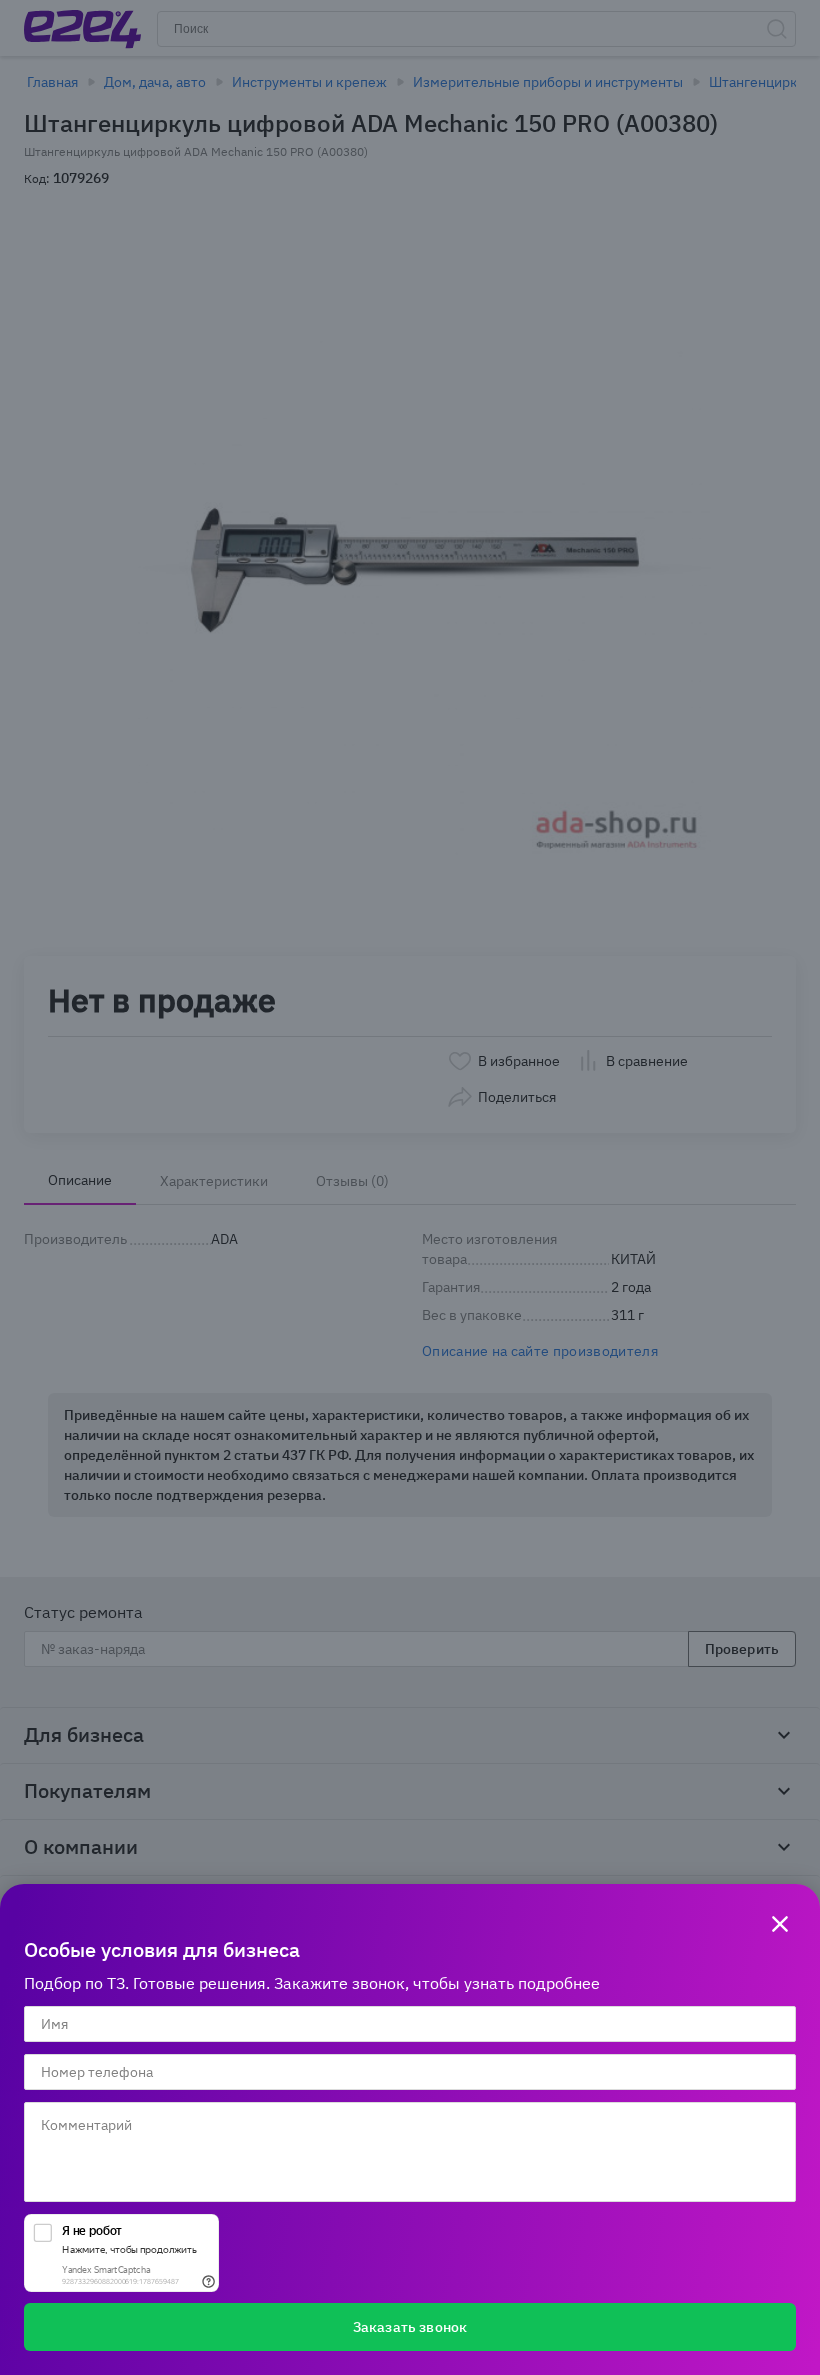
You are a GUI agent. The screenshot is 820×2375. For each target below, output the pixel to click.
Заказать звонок (410, 2327)
